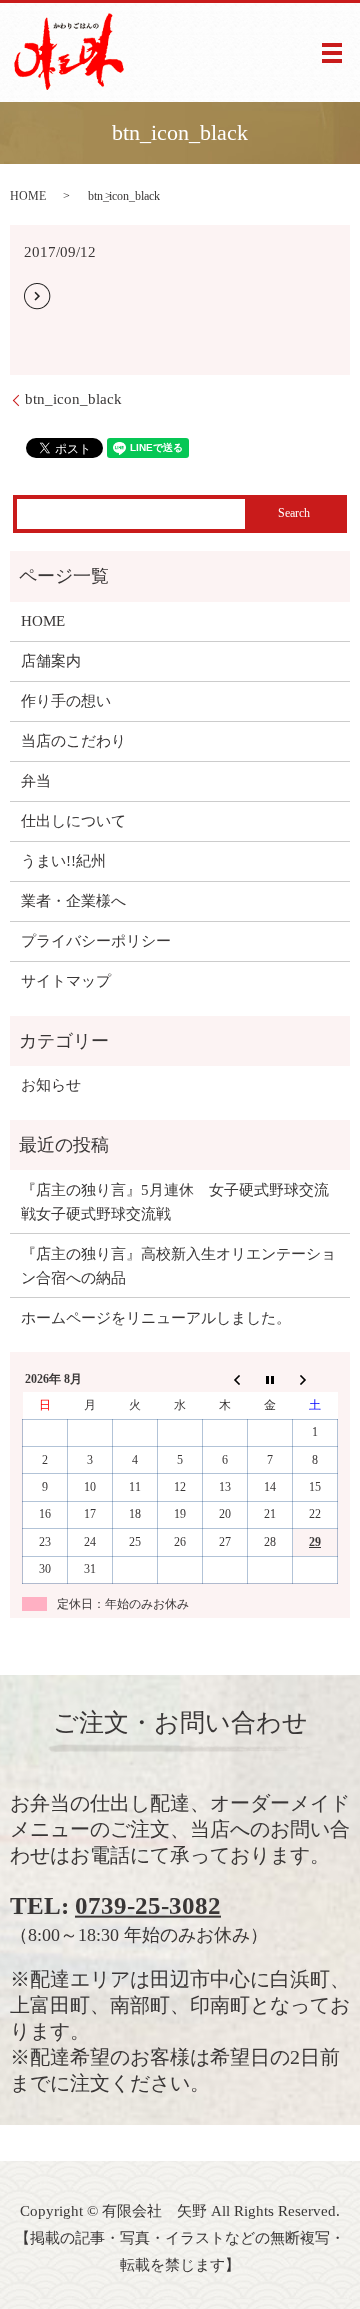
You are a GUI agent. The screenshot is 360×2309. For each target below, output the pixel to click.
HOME (28, 196)
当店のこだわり (73, 741)
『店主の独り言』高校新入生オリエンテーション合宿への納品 (178, 1266)
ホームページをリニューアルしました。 (156, 1318)
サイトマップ (66, 981)
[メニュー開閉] (332, 53)
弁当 (36, 781)
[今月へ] (270, 1379)
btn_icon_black (73, 399)
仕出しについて (73, 821)
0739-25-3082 (148, 1905)
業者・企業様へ (73, 901)
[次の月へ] (315, 1379)
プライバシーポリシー (96, 941)
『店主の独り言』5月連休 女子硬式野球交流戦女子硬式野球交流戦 (175, 1202)
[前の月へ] (225, 1379)
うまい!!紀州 (63, 861)
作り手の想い (66, 701)
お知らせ (51, 1085)
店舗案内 (51, 661)
